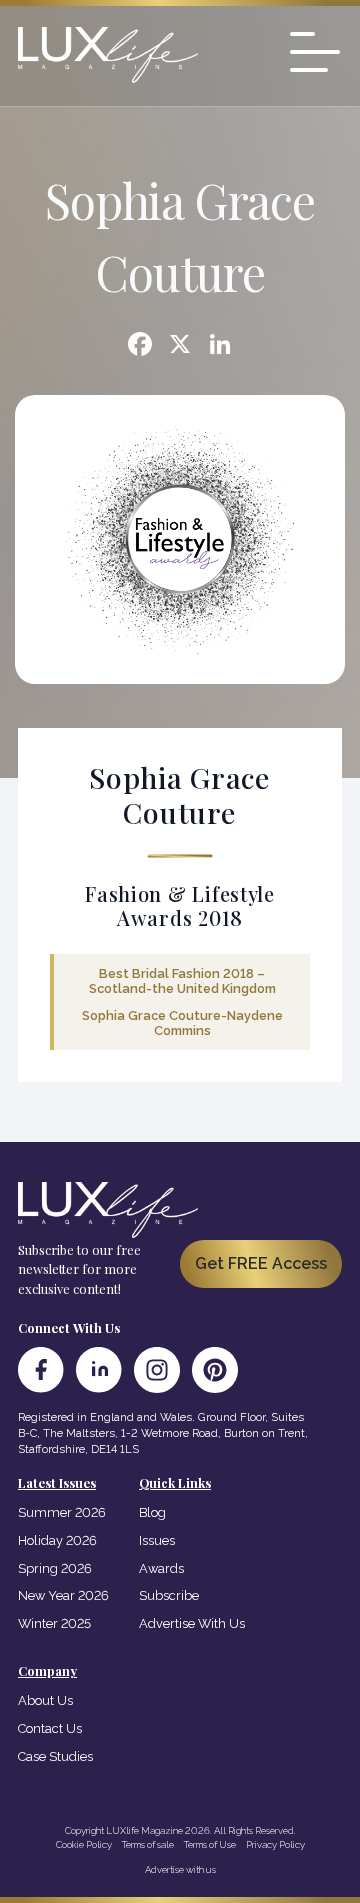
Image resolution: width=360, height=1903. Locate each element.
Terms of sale (148, 1844)
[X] (180, 346)
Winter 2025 (54, 1623)
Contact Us (50, 1728)
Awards (161, 1568)
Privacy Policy (275, 1844)
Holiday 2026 (57, 1540)
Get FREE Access (261, 1263)
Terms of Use (210, 1844)
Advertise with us (180, 1869)
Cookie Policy (84, 1844)
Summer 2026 (62, 1512)
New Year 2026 (63, 1595)
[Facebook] (140, 346)
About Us (45, 1700)
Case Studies (55, 1756)
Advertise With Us (192, 1623)
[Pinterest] (215, 1370)
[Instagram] (157, 1370)
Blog (152, 1512)
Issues (157, 1540)
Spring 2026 (55, 1568)
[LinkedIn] (99, 1370)
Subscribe (169, 1595)
